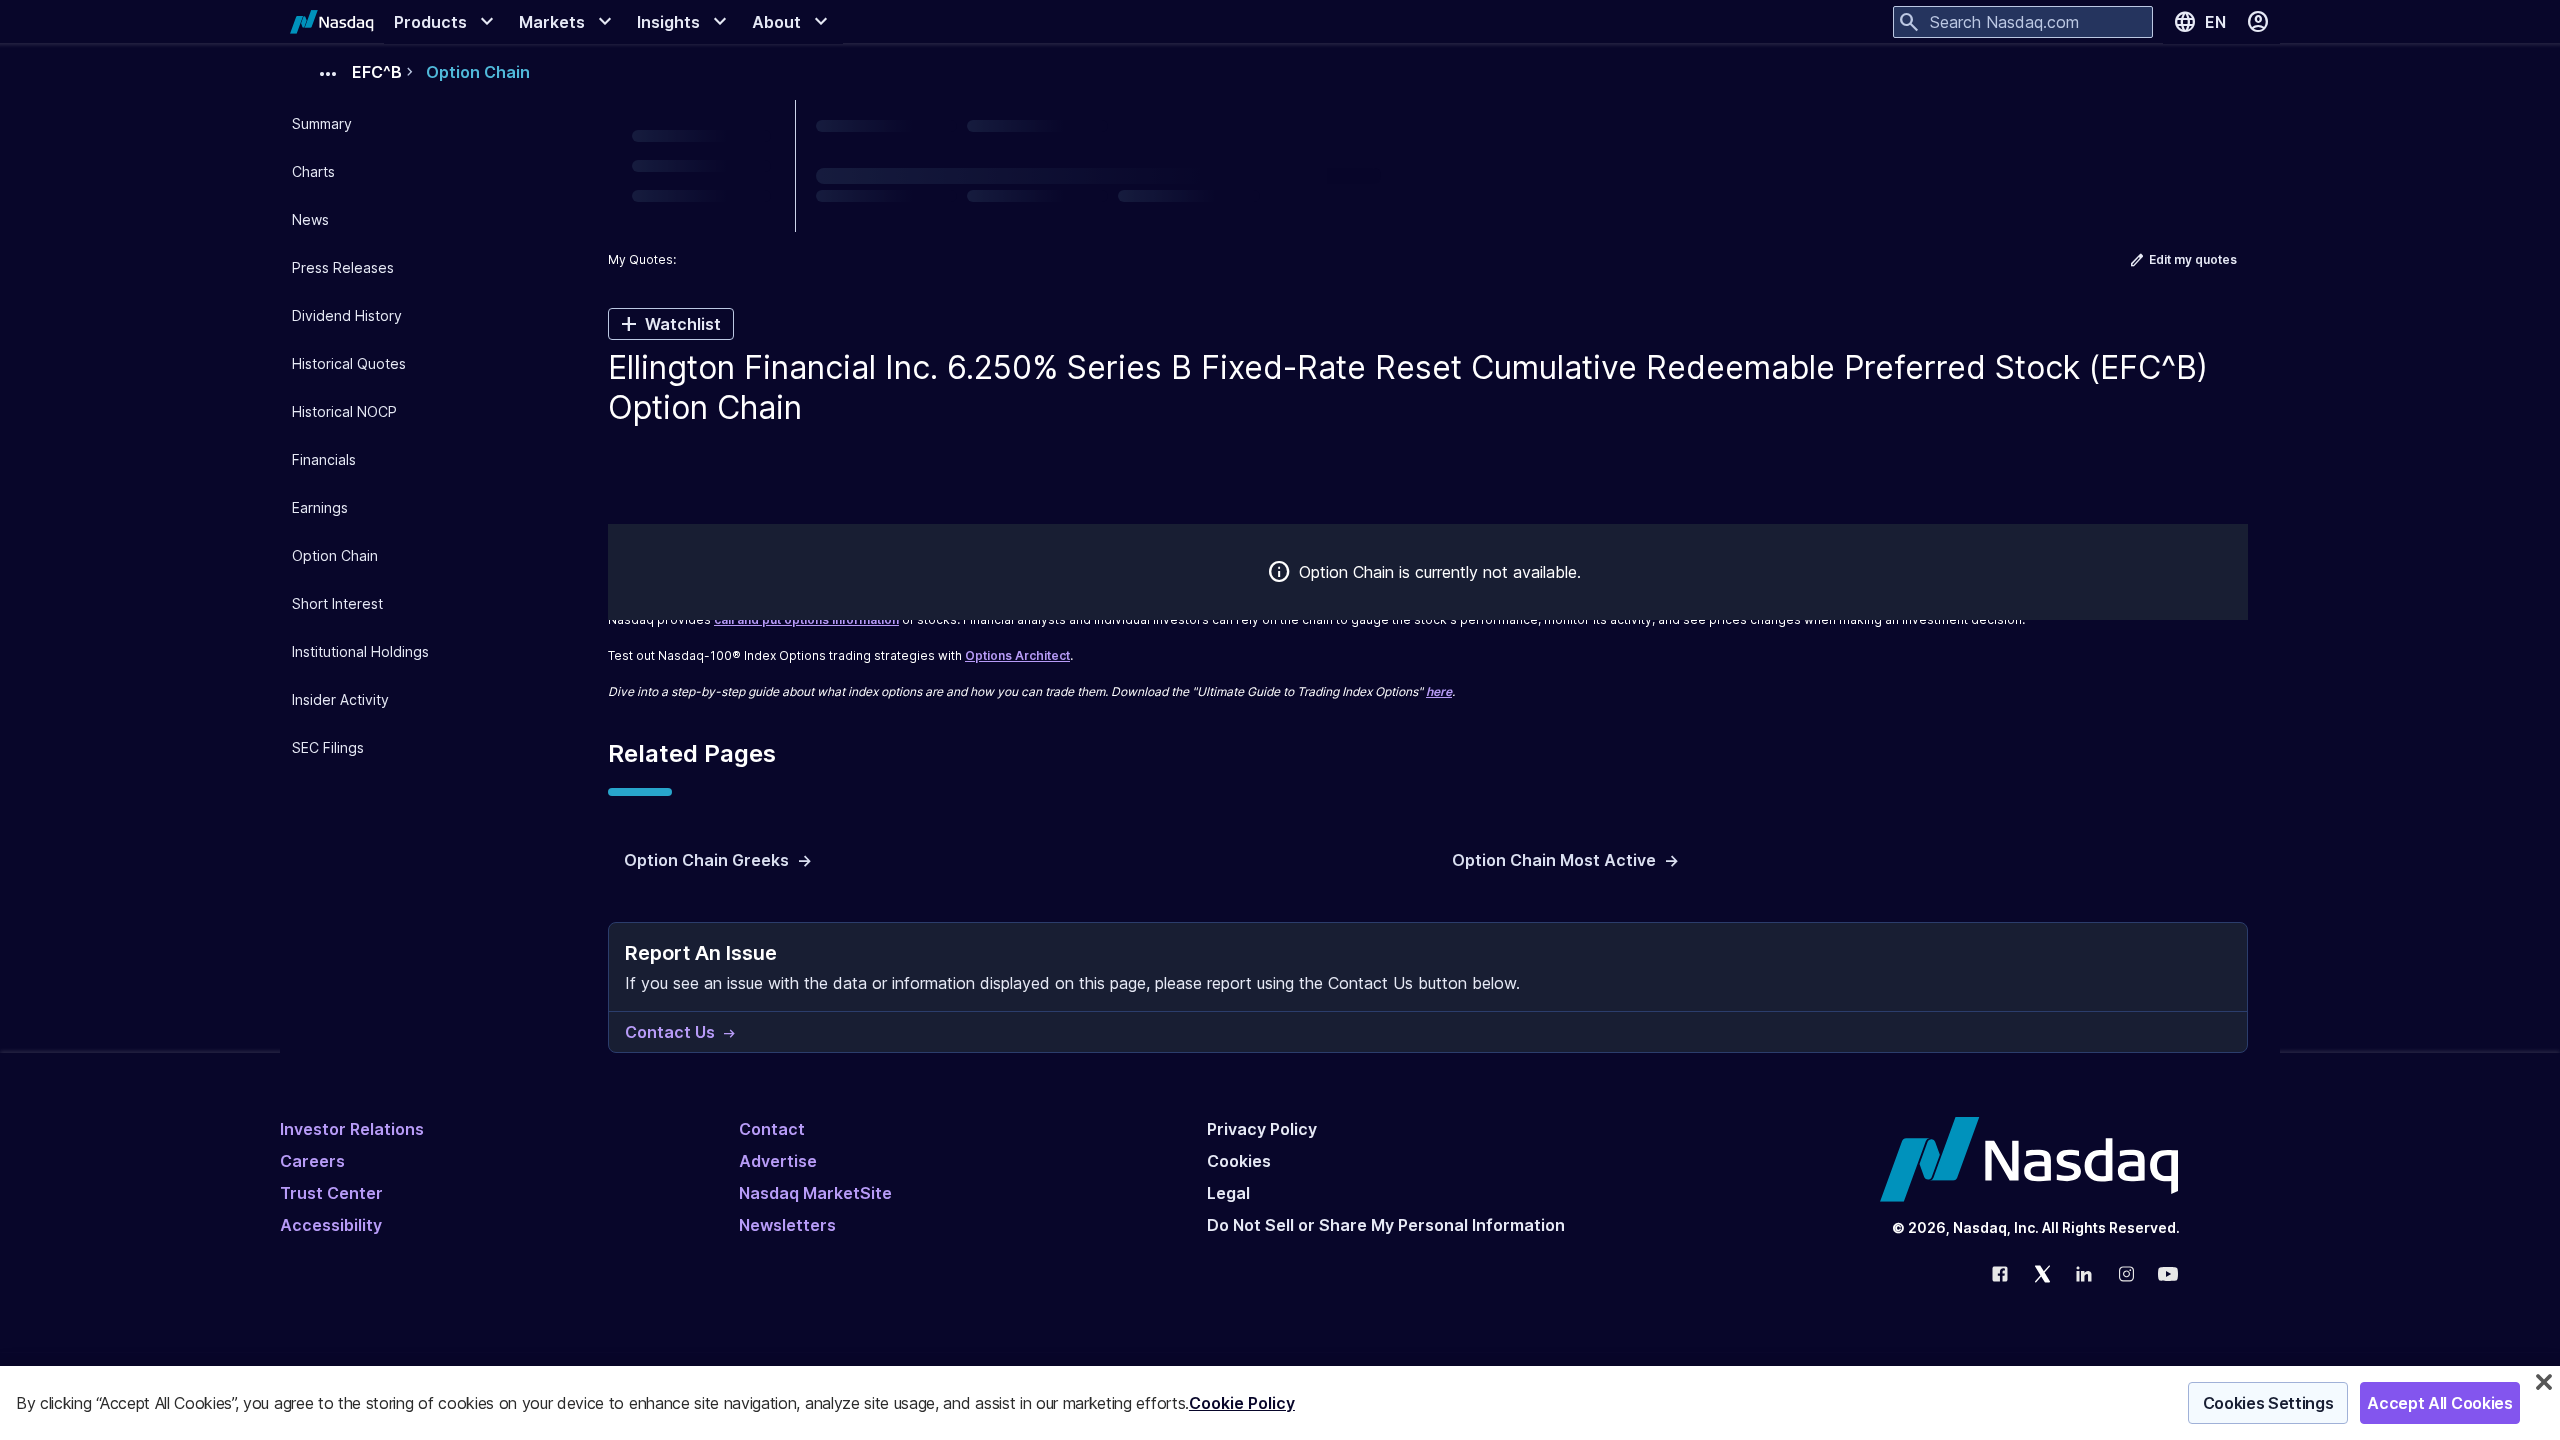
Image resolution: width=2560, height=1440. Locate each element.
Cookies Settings (2268, 1403)
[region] (1280, 1403)
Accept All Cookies (2439, 1403)
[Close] (2544, 1382)
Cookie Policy (1242, 1403)
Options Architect (1017, 655)
